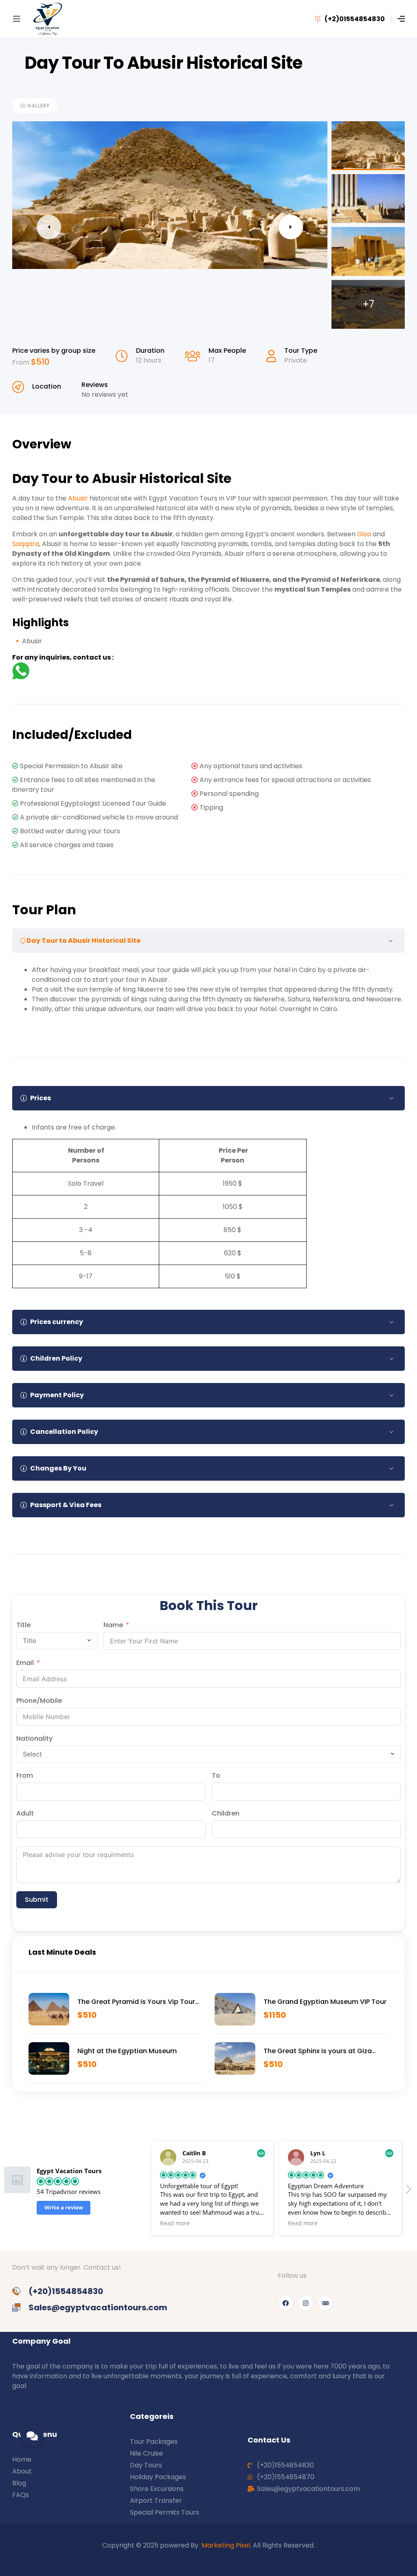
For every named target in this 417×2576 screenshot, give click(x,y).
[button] (408, 2191)
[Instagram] (306, 2303)
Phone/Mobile (39, 1701)
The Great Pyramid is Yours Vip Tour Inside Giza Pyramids (136, 2002)
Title (23, 1625)
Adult (25, 1813)
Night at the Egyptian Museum (127, 2051)
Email (25, 1663)
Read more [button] (232, 2223)
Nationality (34, 1738)
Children (226, 1813)
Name (113, 1625)
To (216, 1775)
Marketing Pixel (226, 2545)
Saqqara (26, 544)
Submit (37, 1900)
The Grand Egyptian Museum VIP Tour (325, 2002)
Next (291, 227)
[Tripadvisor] (326, 2303)
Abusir (78, 498)
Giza (364, 534)
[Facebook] (286, 2303)
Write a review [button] (64, 2207)
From (22, 362)
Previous (49, 227)
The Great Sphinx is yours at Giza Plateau (318, 2051)
